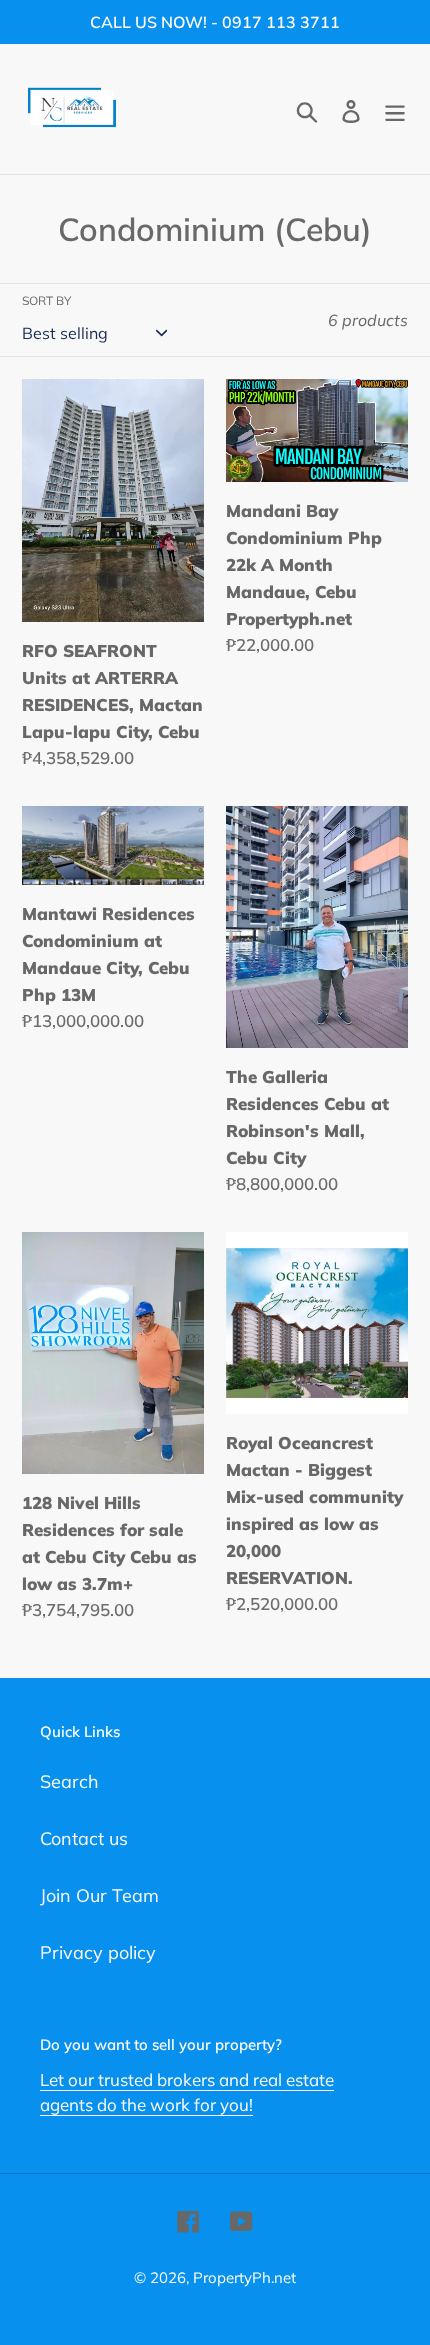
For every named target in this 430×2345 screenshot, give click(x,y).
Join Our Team (99, 1895)
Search (69, 1781)
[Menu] (395, 109)
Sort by (46, 300)
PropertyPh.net (244, 2277)
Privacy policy (98, 1952)
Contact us (84, 1838)
